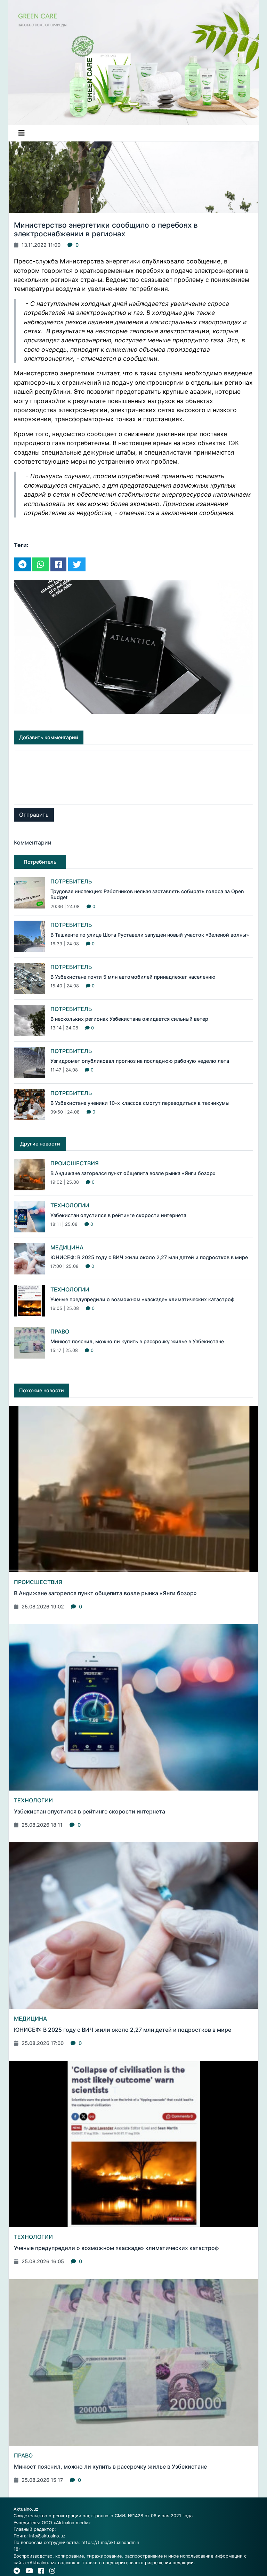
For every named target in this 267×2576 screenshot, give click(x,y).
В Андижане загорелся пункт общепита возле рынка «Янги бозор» (133, 1173)
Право (60, 1331)
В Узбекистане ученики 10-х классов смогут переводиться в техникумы (140, 1103)
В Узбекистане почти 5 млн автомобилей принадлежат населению (133, 977)
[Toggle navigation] (22, 133)
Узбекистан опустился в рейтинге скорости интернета (118, 1215)
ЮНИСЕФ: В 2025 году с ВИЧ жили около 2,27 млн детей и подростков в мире (149, 1257)
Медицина (67, 1247)
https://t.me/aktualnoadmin (110, 2542)
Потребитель (71, 881)
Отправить (34, 815)
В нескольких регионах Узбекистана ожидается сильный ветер (129, 1019)
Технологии (70, 1205)
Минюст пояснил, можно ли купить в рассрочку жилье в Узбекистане (137, 1341)
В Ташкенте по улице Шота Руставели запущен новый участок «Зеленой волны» (150, 935)
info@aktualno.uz (47, 2536)
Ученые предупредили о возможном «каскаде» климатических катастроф (142, 1299)
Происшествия (75, 1163)
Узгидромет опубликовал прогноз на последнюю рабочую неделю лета (140, 1061)
